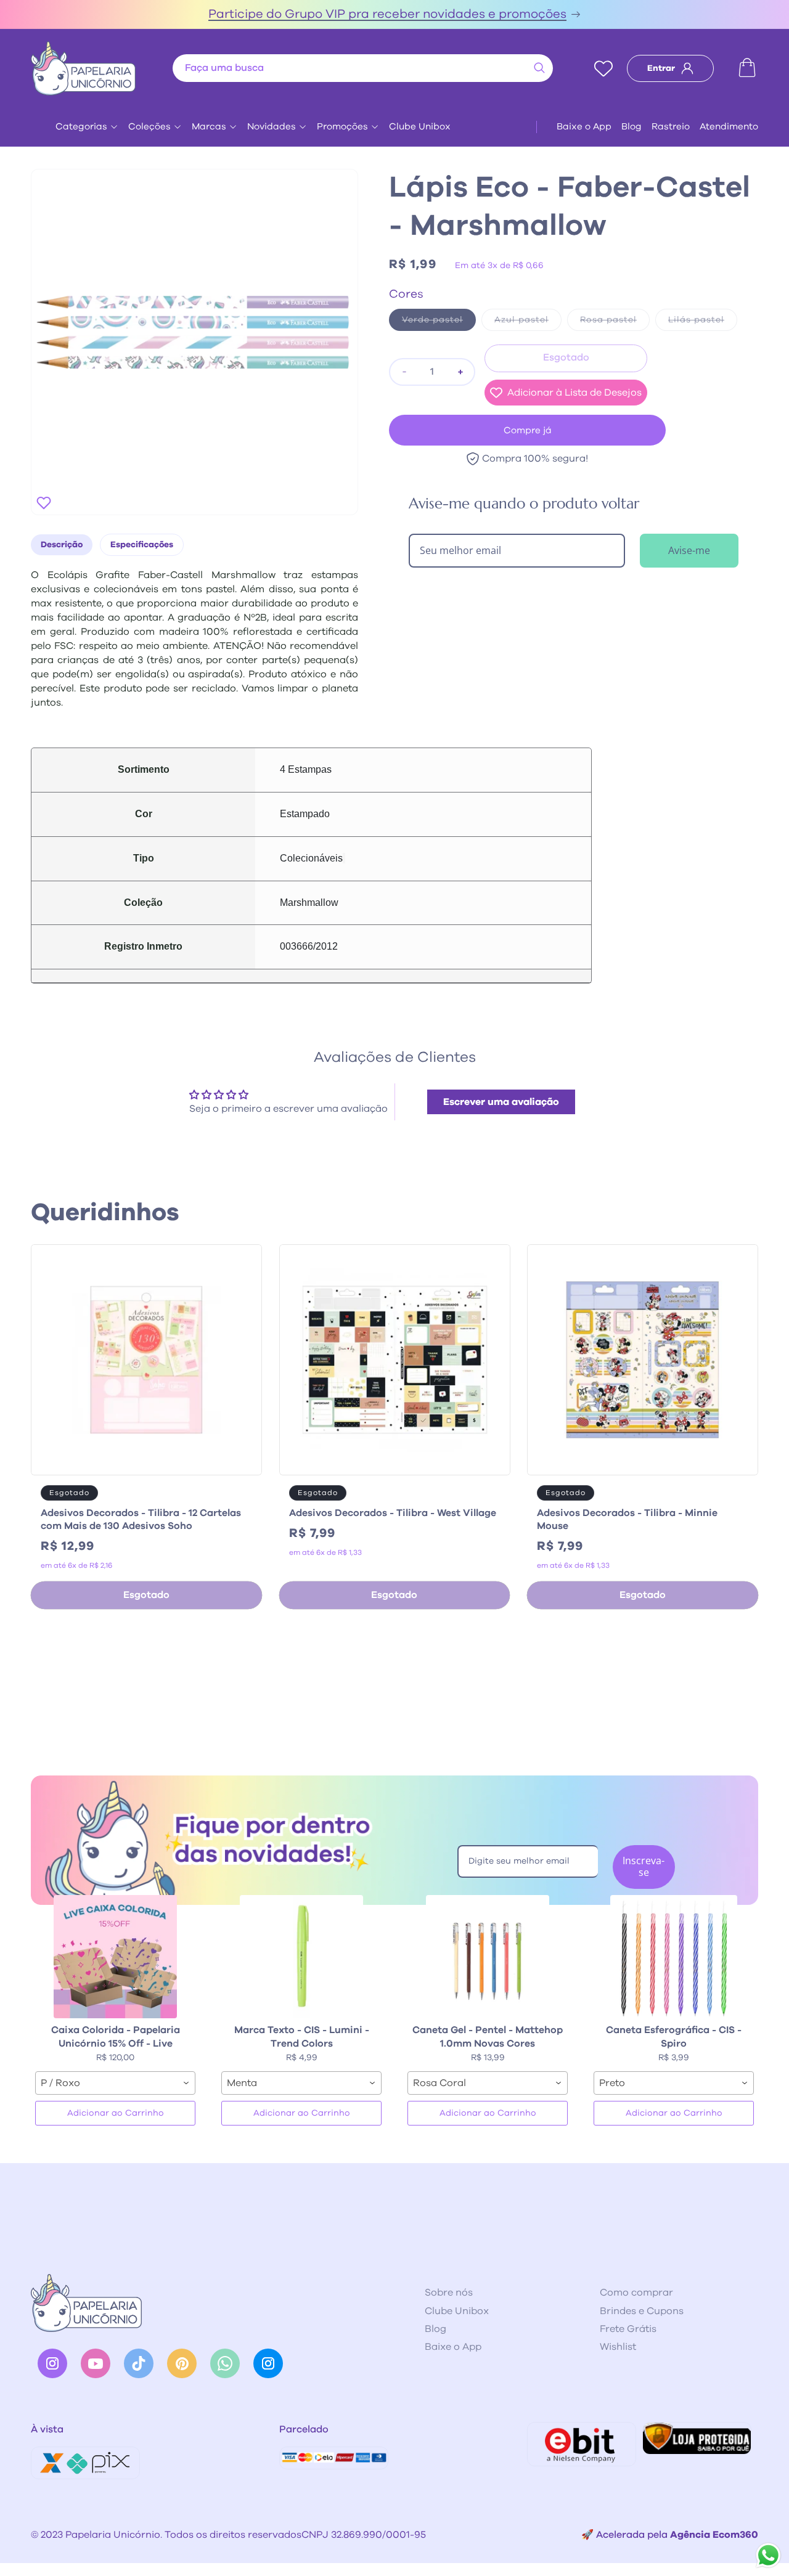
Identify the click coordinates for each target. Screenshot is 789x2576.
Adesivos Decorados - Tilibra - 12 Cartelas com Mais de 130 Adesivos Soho (141, 1519)
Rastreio (671, 127)
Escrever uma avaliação (501, 1102)
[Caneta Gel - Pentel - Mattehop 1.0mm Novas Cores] (488, 1957)
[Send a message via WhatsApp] (768, 2555)
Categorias (81, 127)
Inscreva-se (644, 1866)
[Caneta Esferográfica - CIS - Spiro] (674, 1957)
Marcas (209, 127)
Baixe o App (584, 127)
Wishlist (618, 2347)
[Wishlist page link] (603, 68)
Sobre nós (449, 2293)
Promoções (342, 127)
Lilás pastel (703, 323)
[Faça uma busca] (539, 68)
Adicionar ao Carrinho (116, 2113)
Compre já (528, 430)
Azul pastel (528, 323)
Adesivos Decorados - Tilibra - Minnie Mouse (627, 1519)
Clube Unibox (420, 127)
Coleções (149, 127)
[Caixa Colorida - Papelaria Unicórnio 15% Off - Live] (115, 1957)
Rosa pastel (615, 323)
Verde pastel (439, 323)
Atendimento (729, 127)
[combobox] (363, 68)
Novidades (272, 127)
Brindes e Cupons (642, 2311)
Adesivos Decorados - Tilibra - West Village (393, 1513)
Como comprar (636, 2293)
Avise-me (689, 550)
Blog (632, 127)
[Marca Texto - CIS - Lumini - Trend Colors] (301, 1957)
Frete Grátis (628, 2329)
